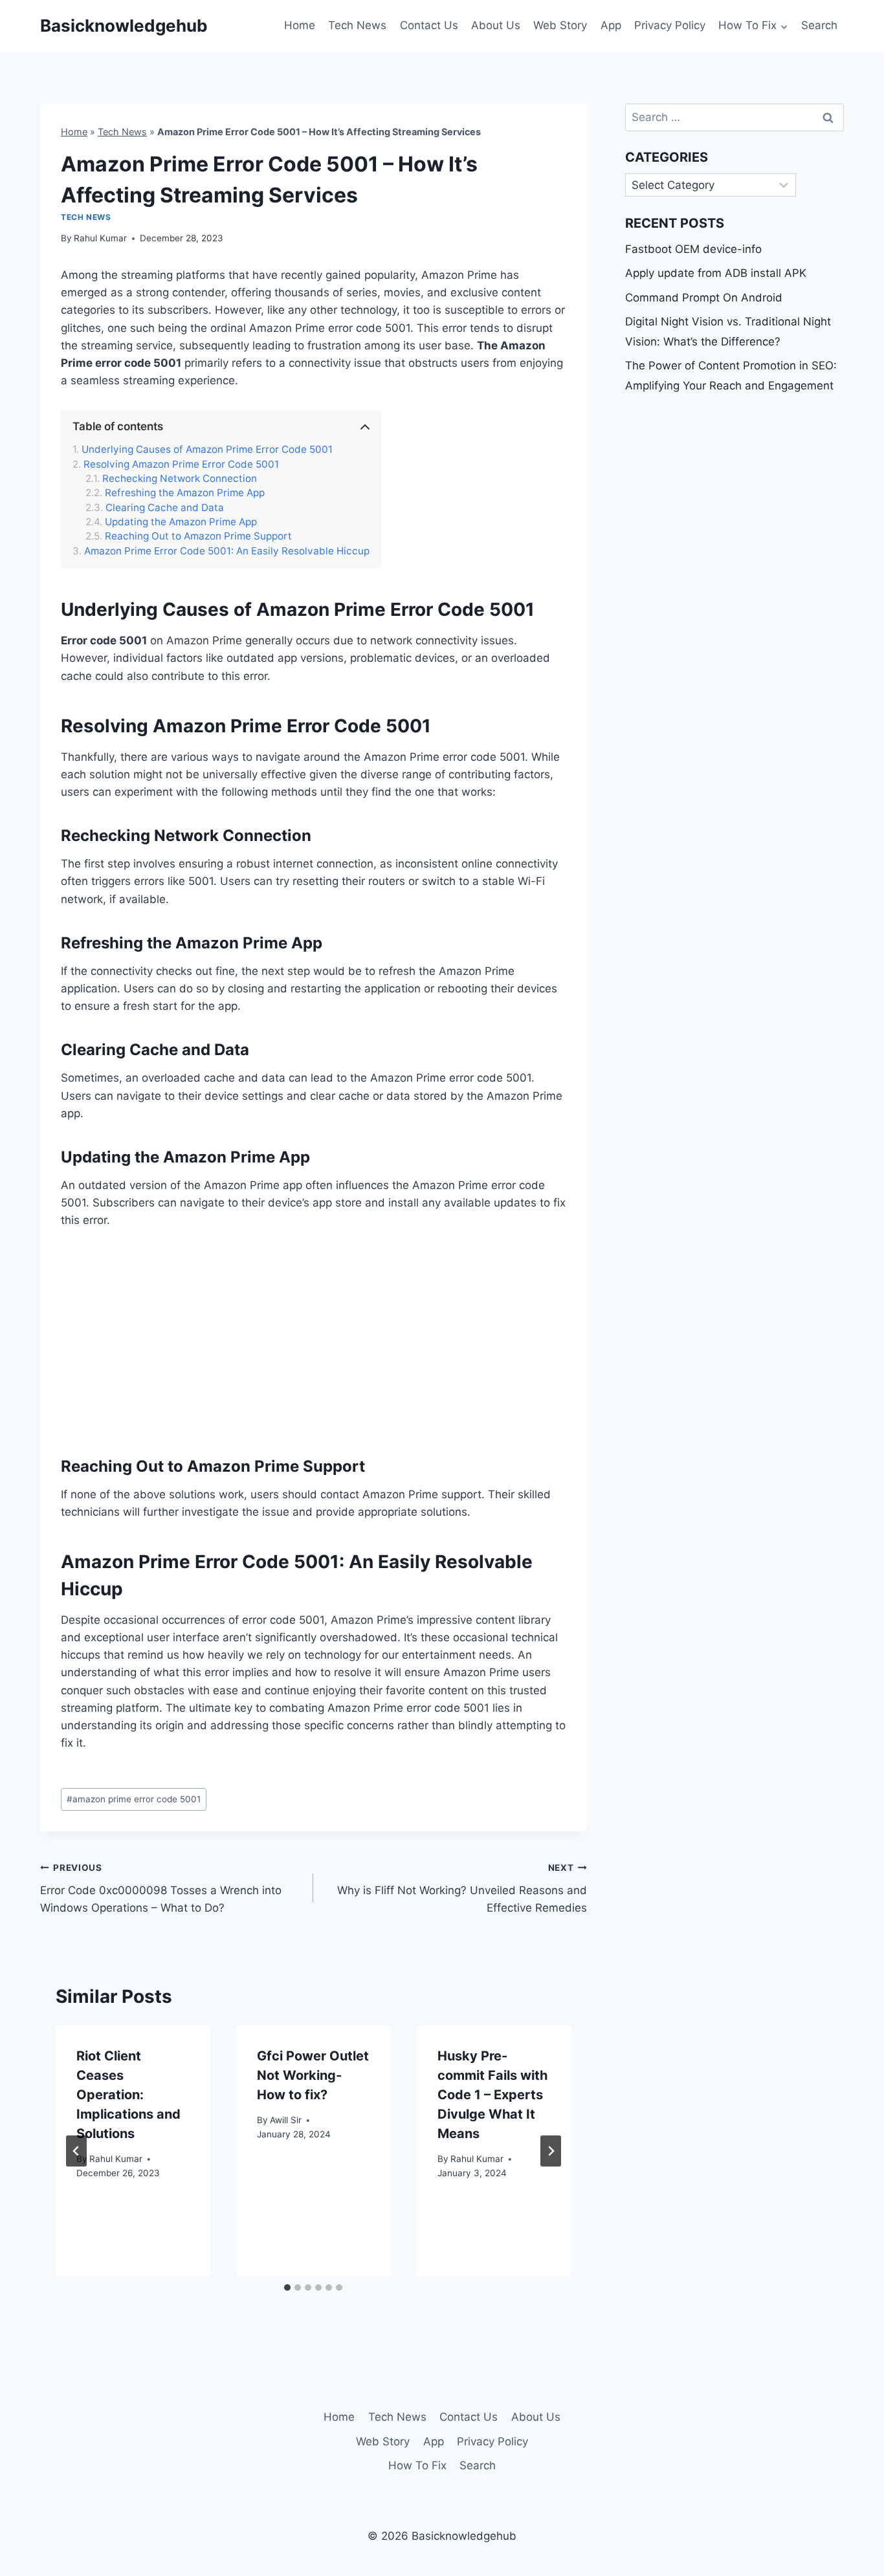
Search (819, 25)
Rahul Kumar (100, 238)
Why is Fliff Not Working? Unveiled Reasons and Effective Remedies (462, 1888)
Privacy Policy (670, 25)
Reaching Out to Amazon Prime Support (198, 536)
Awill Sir (286, 2120)
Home (300, 25)
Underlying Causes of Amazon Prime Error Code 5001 (207, 450)
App (611, 25)
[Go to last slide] (76, 2151)
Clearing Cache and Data (165, 508)
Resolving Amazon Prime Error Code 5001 (181, 464)
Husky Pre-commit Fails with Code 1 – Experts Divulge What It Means (492, 2095)
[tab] (287, 2287)
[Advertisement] (314, 1341)
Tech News (357, 25)
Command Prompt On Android (704, 298)
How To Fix (417, 2465)
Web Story (560, 25)
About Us (496, 25)
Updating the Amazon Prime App (181, 522)
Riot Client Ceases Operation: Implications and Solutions (128, 2095)
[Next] (551, 2151)
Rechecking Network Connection (180, 479)
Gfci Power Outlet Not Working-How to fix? (313, 2075)
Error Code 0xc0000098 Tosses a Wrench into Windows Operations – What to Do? (161, 1888)
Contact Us (429, 25)
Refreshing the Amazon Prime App (185, 493)
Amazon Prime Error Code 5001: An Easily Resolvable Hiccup (227, 551)
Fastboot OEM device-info (693, 249)
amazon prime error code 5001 (134, 1799)
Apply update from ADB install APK (716, 273)
